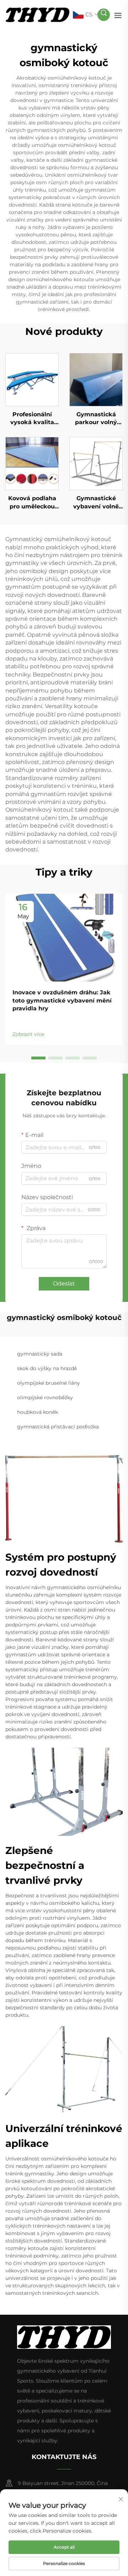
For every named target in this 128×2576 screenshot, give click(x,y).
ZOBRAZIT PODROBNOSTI (32, 379)
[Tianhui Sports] (38, 14)
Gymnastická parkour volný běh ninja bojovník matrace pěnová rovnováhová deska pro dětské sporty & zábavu (96, 419)
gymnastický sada (40, 1354)
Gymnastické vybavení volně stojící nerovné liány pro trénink (96, 503)
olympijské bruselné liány (49, 1383)
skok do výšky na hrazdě (47, 1368)
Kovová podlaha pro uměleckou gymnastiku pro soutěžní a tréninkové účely (32, 503)
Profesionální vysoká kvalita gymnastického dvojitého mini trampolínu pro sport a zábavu (32, 419)
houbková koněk (38, 1412)
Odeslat (64, 1284)
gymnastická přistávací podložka (58, 1427)
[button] (38, 1058)
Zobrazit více (28, 1034)
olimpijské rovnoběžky (45, 1397)
